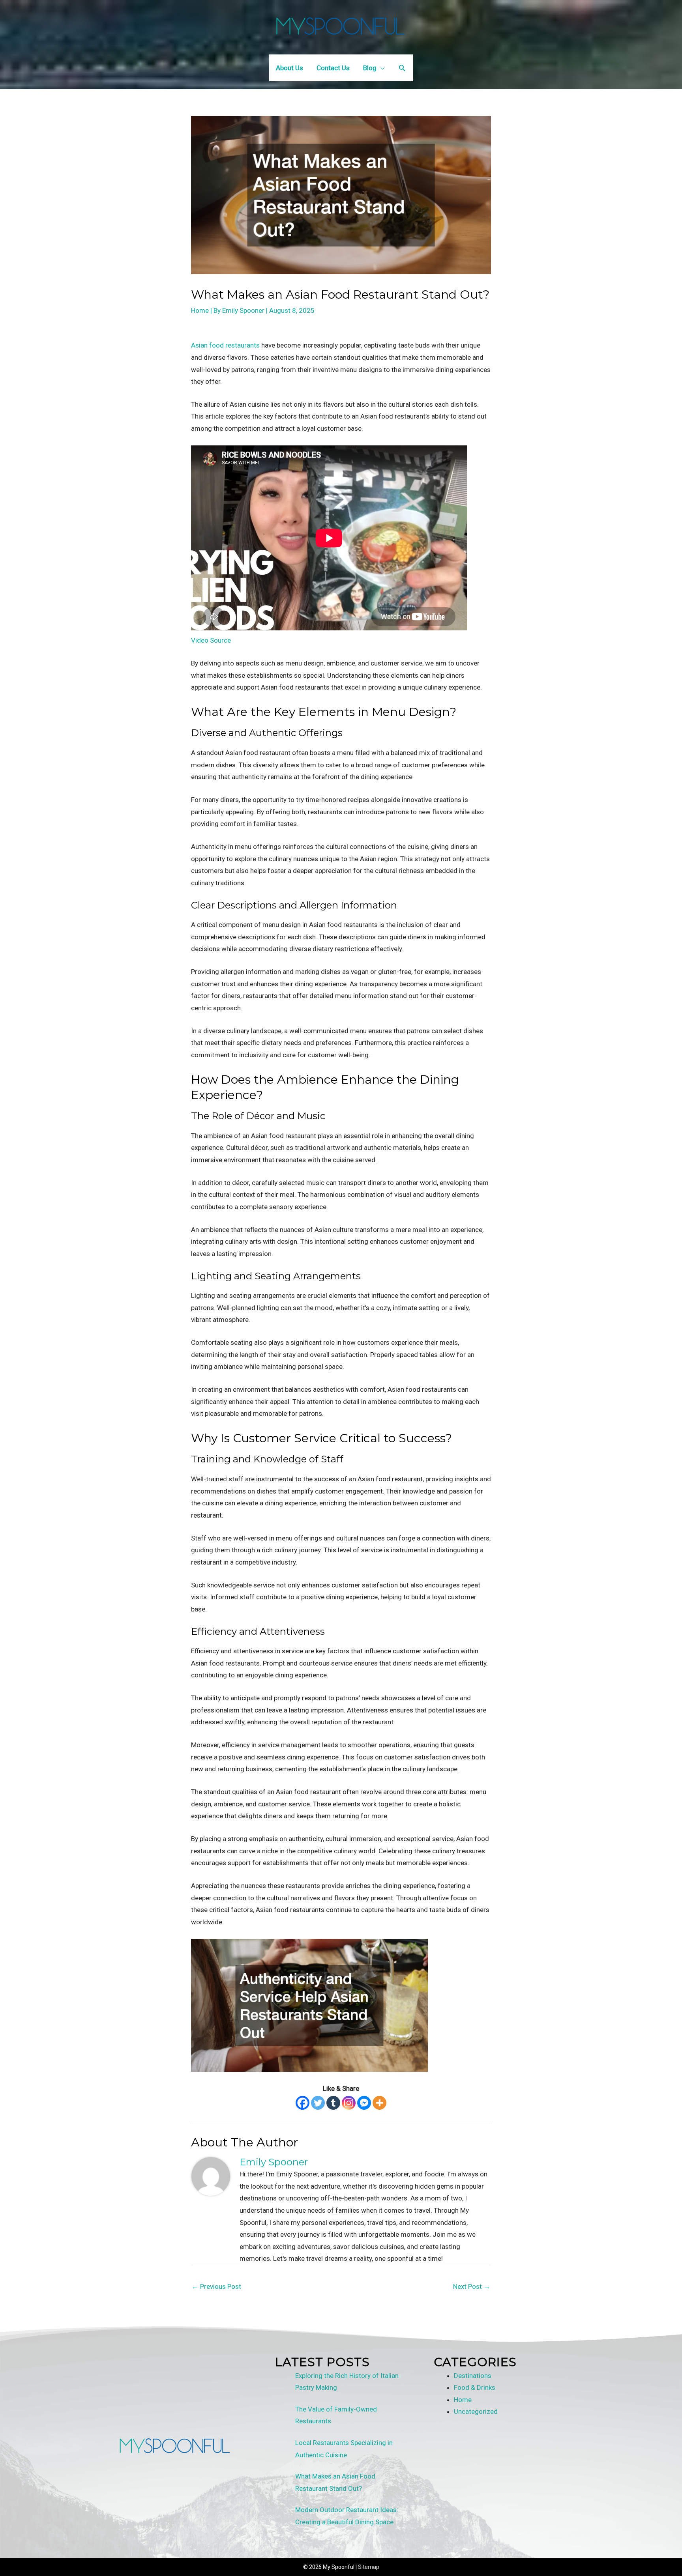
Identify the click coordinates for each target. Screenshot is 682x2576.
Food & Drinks (475, 2387)
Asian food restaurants (225, 345)
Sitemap (369, 2567)
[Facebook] (303, 2103)
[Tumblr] (333, 2103)
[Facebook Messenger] (364, 2103)
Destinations (473, 2376)
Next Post (472, 2286)
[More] (379, 2103)
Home (200, 310)
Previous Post (216, 2286)
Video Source (211, 640)
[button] (402, 68)
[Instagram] (349, 2103)
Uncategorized (476, 2411)
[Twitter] (318, 2103)
